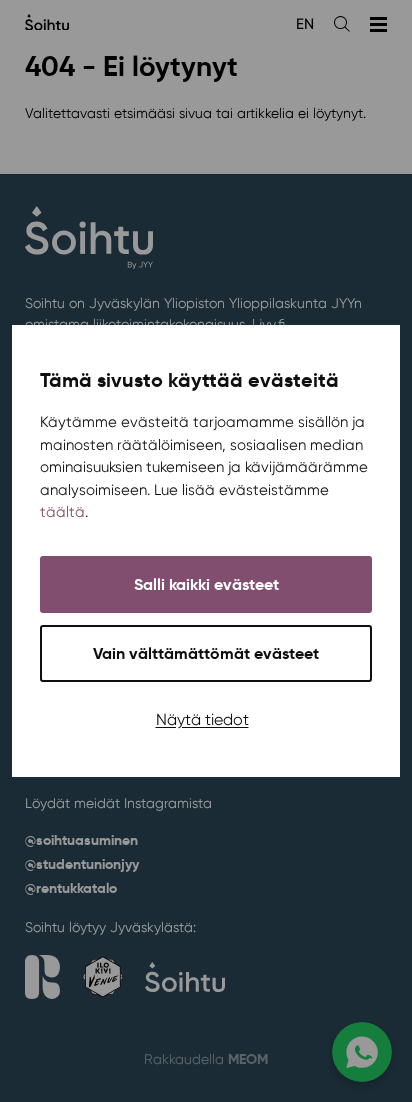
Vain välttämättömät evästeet (206, 653)
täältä (62, 512)
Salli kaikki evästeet (206, 584)
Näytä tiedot (202, 719)
